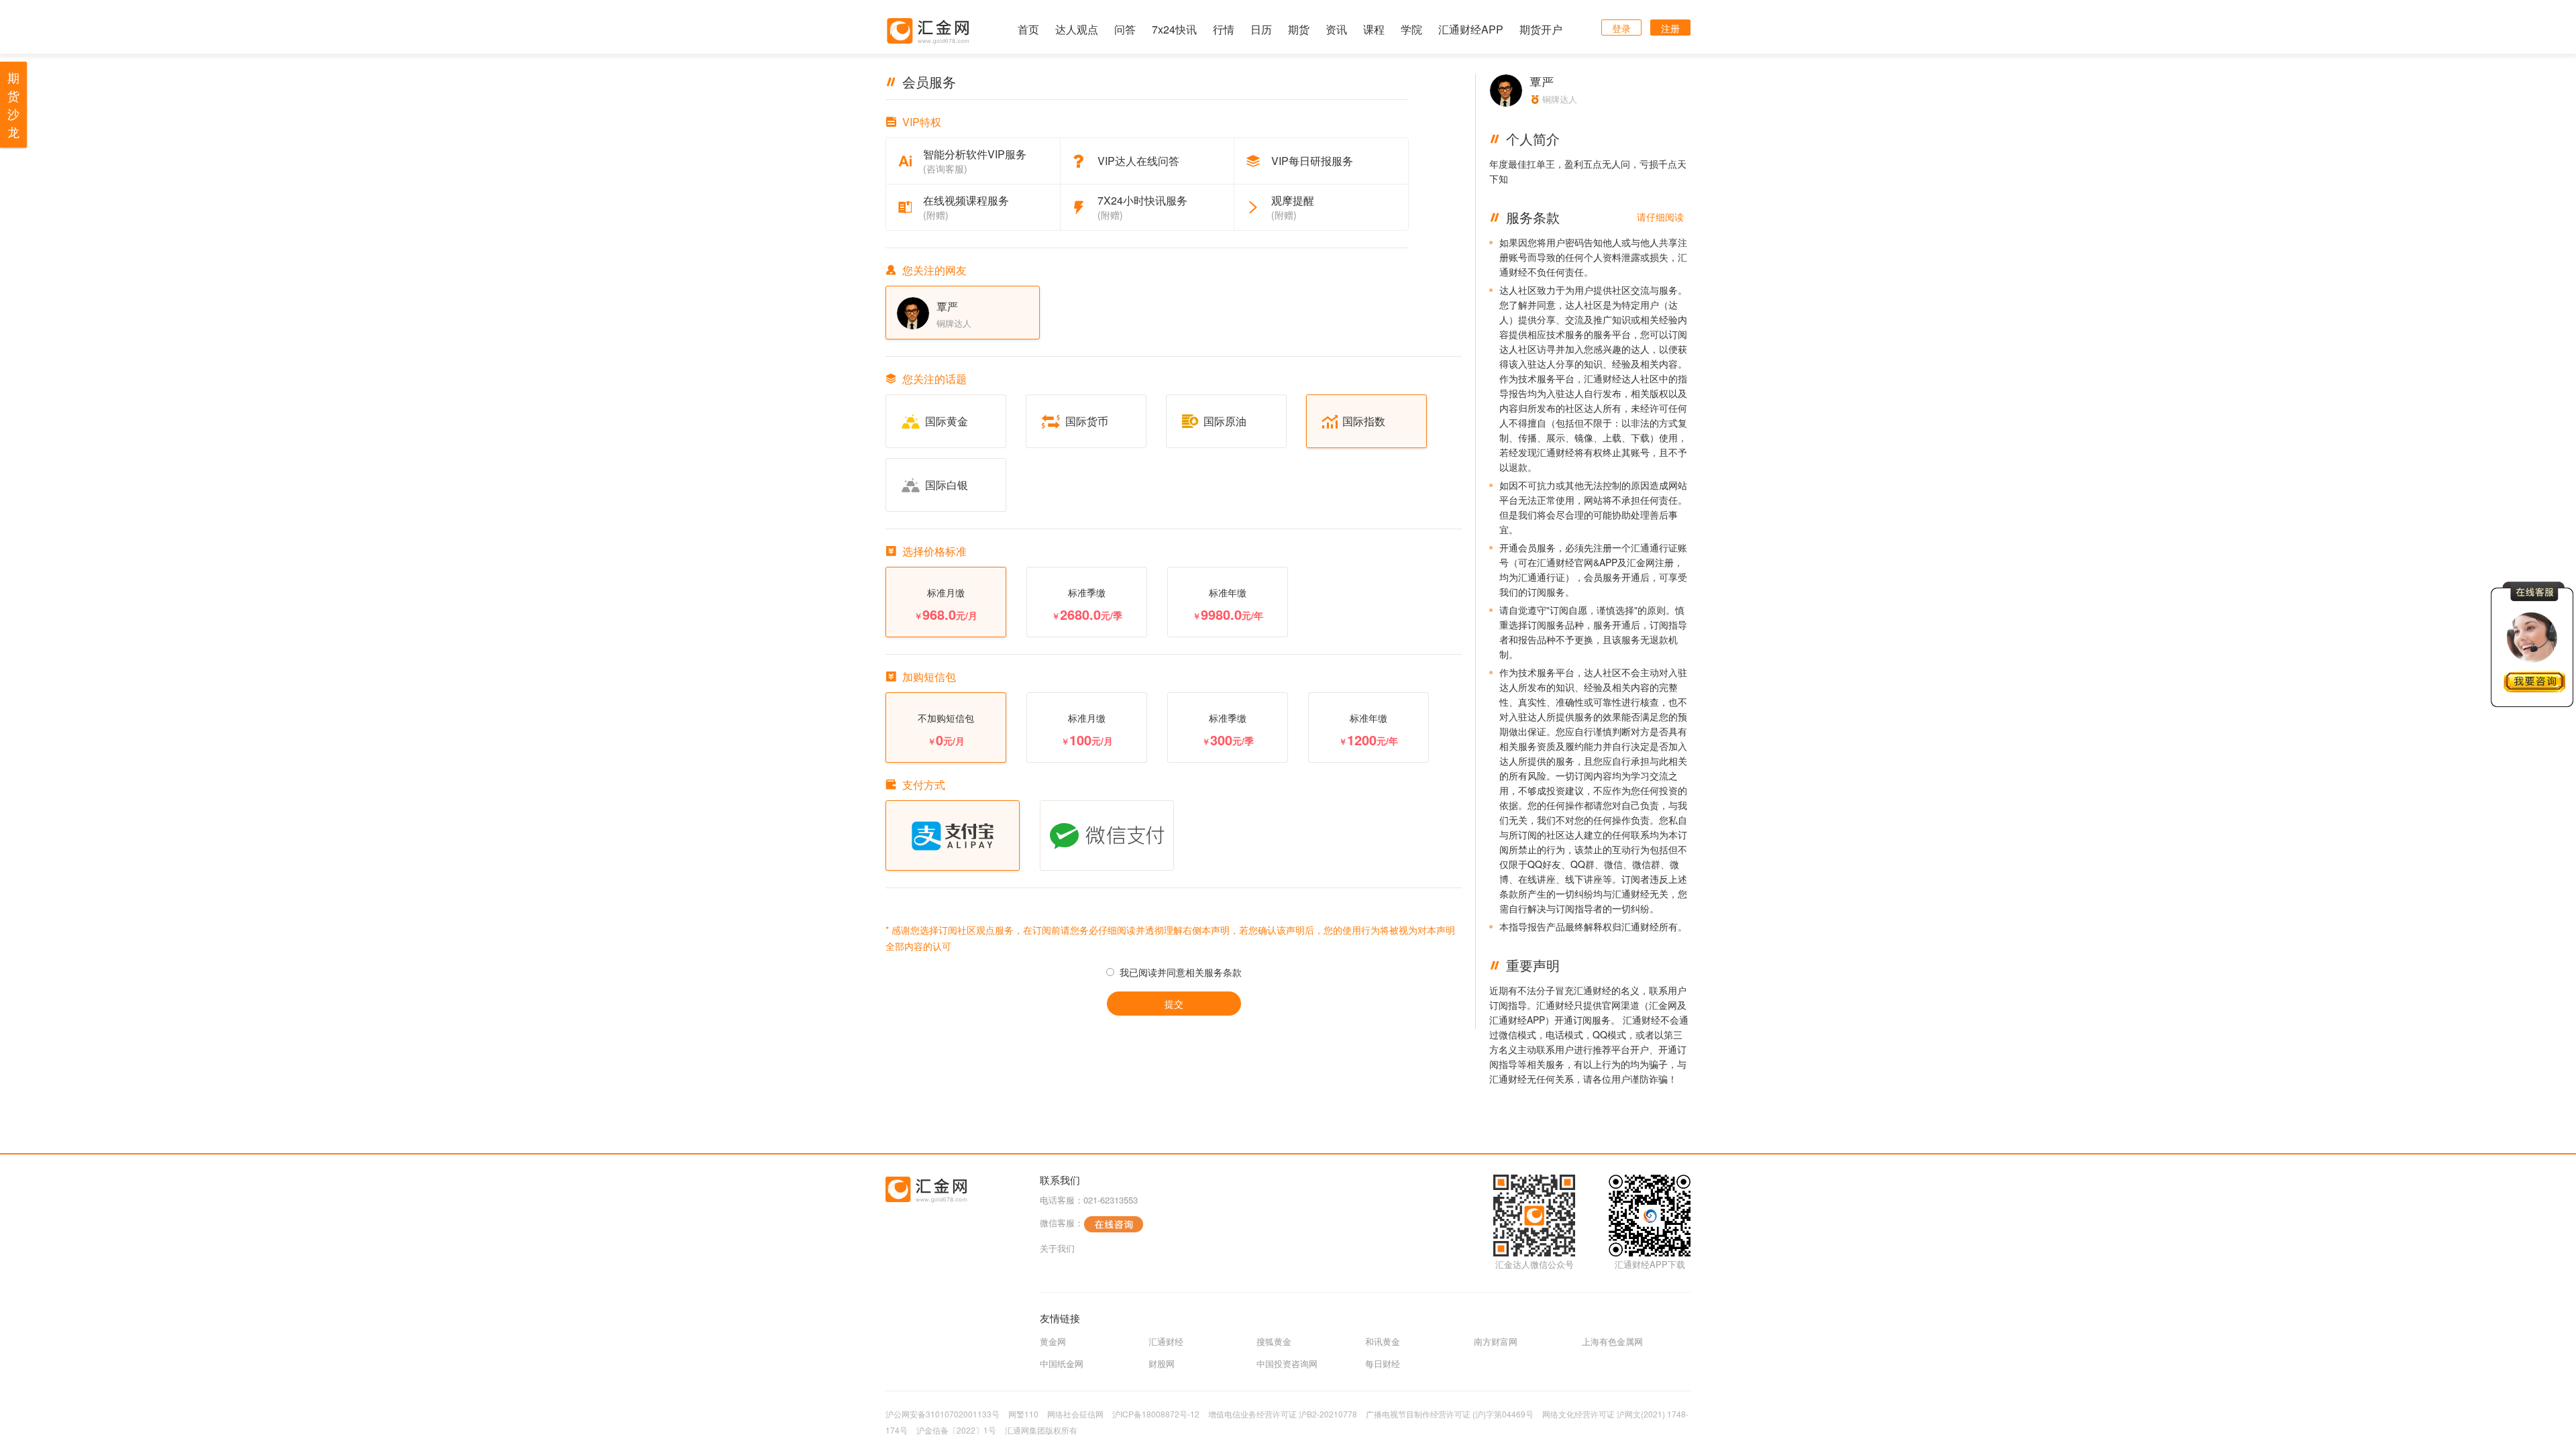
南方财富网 (1496, 1341)
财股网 (1162, 1363)
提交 (1174, 1004)
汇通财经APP (1471, 29)
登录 (1621, 28)
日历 (1261, 29)
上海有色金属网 (1612, 1341)
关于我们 (1057, 1248)
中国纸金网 (1062, 1363)
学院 (1411, 29)
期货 (1299, 29)
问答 (1125, 29)
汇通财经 (1166, 1341)
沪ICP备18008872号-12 (1156, 1414)
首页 (1028, 29)
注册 (1670, 28)
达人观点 (1077, 29)
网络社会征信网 (1075, 1414)
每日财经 (1383, 1363)
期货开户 (1541, 29)
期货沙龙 (13, 104)
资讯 (1336, 29)
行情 (1224, 29)
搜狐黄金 (1274, 1341)
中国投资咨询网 (1287, 1363)
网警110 (1023, 1414)
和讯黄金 (1383, 1341)
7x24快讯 (1174, 29)
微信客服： (1062, 1223)
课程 (1374, 29)
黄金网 (1053, 1341)
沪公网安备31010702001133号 (943, 1414)
